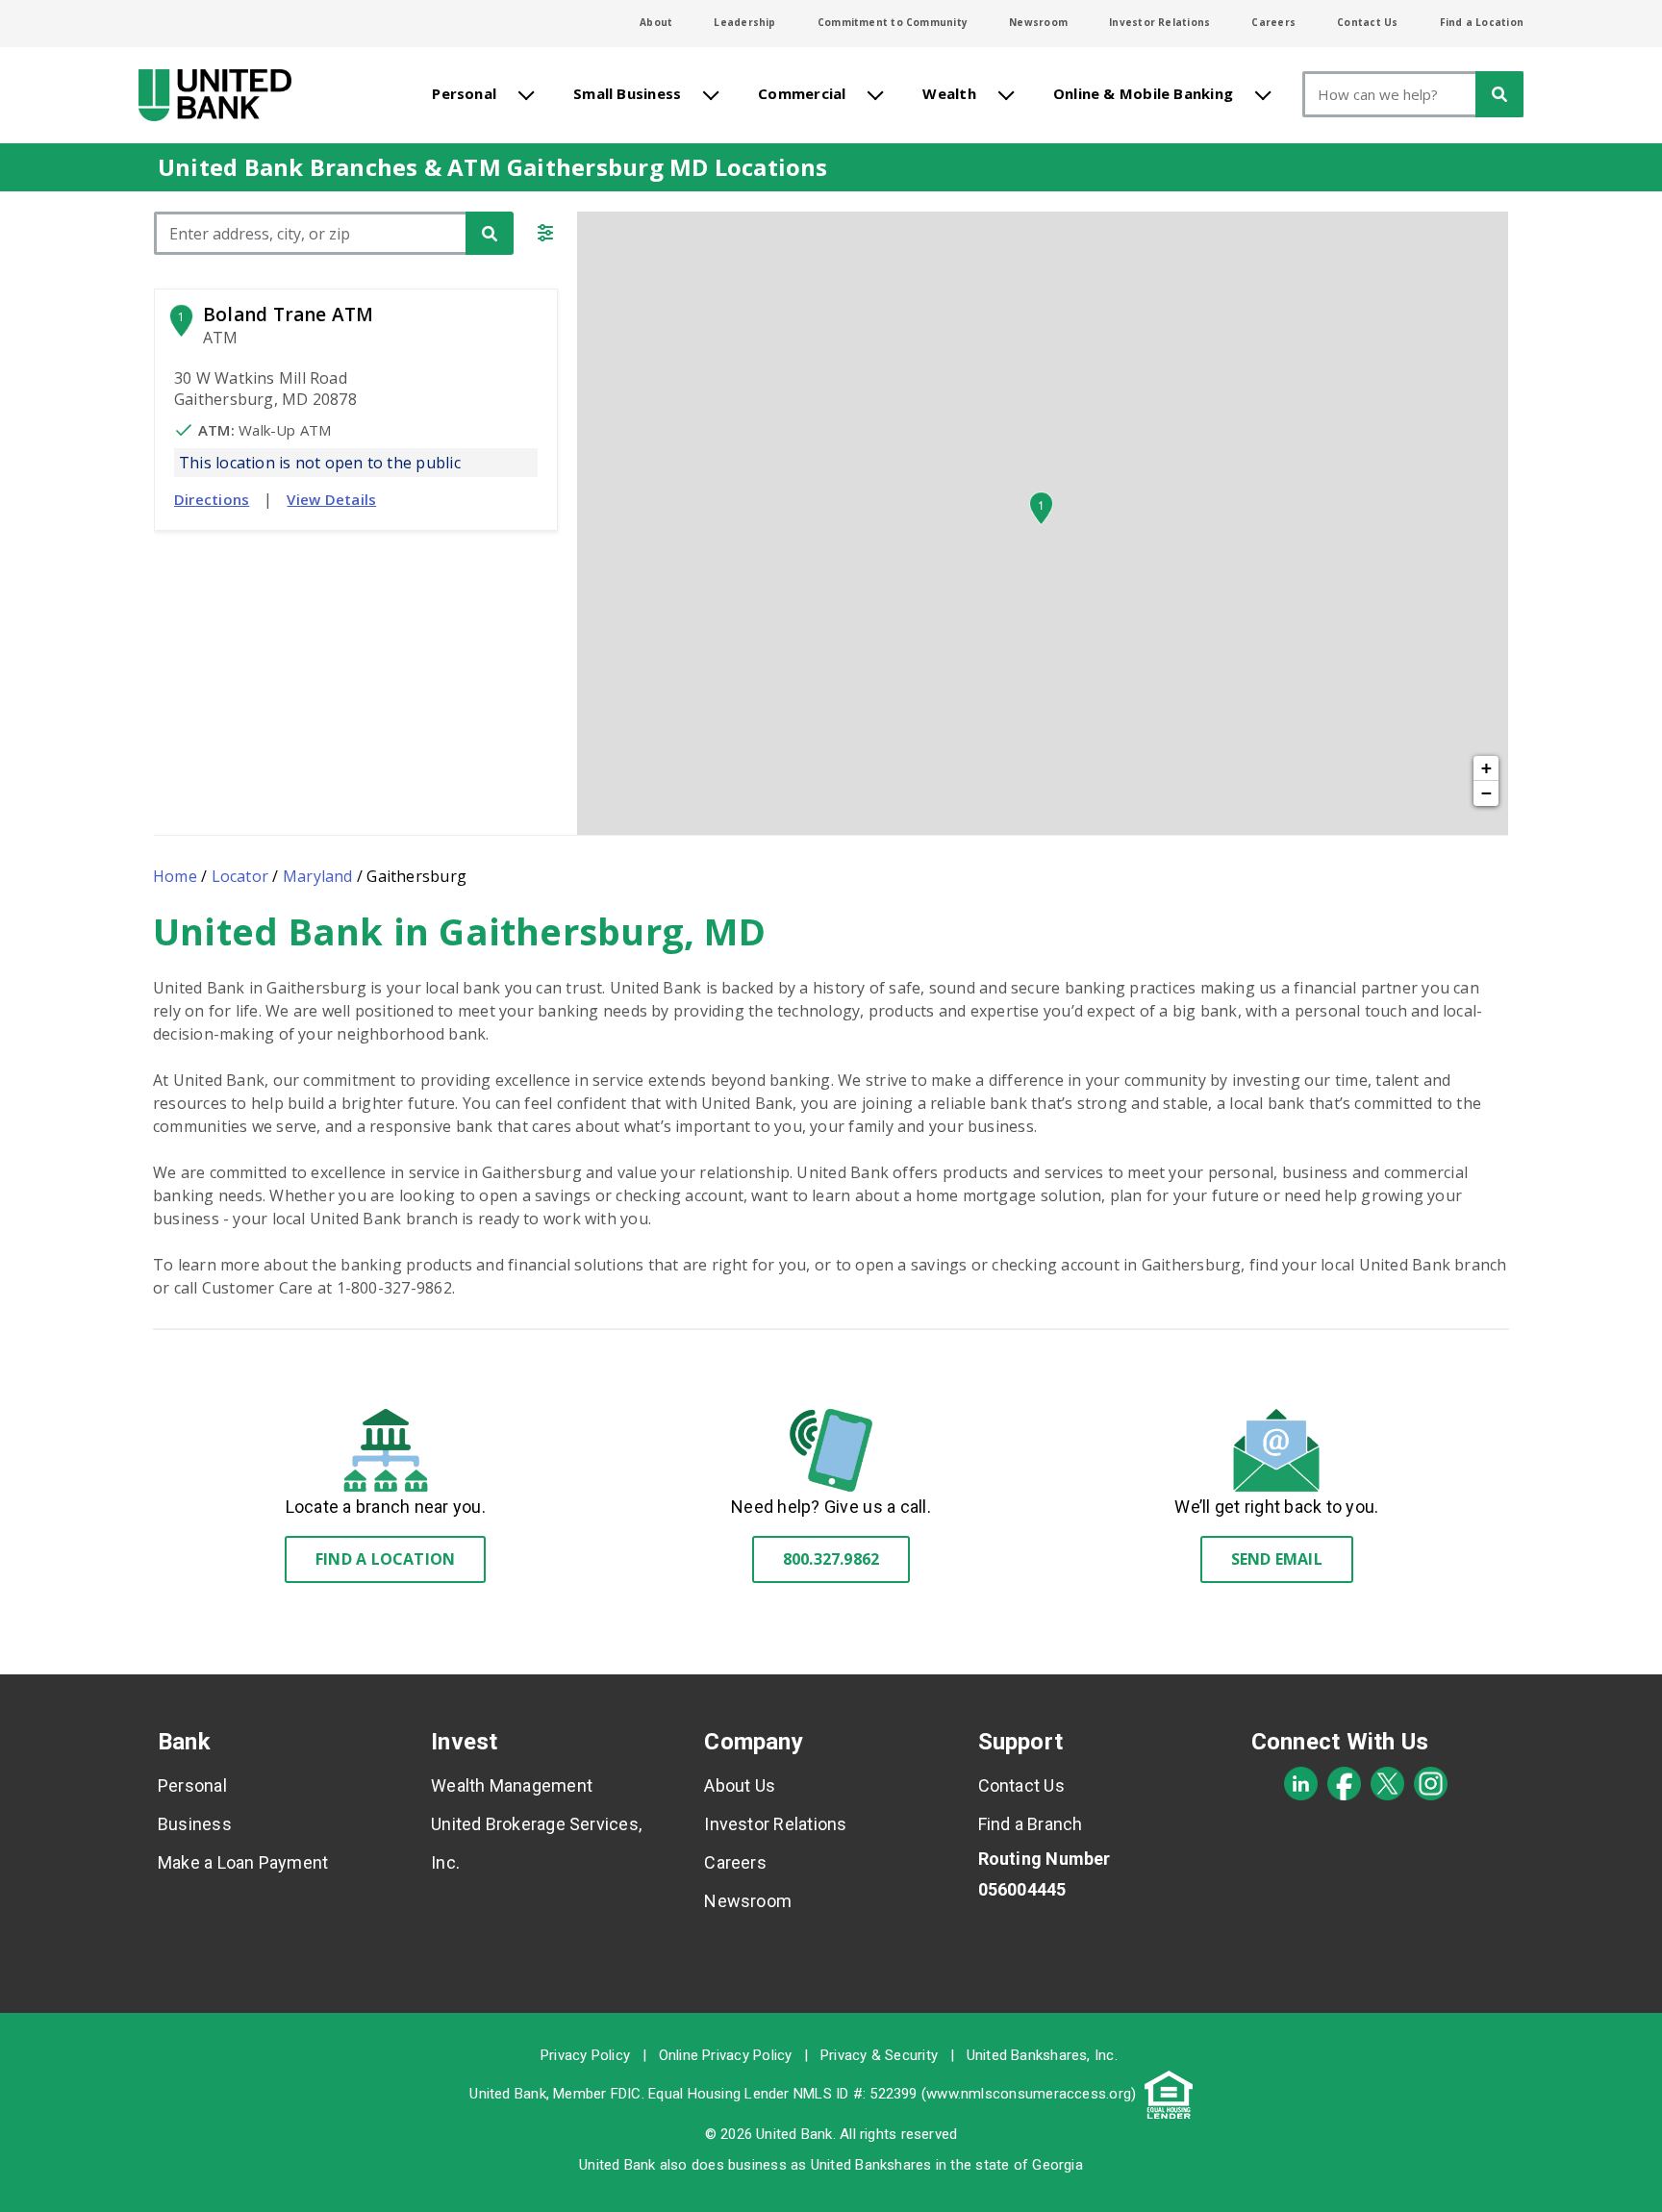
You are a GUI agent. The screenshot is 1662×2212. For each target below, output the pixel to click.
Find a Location (1482, 22)
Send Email (1277, 1559)
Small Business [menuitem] (627, 93)
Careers (1273, 22)
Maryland (318, 876)
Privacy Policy (585, 2055)
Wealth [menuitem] (949, 93)
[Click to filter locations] (545, 236)
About (656, 22)
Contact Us (1367, 22)
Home (175, 876)
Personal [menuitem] (464, 93)
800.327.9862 (831, 1559)
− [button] (1486, 793)
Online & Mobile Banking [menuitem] (1143, 93)
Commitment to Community (893, 22)
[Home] (215, 95)
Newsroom (1038, 22)
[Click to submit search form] (490, 233)
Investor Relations (1159, 22)
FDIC (626, 2094)
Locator (240, 876)
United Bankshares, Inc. (1042, 2055)
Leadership (744, 22)
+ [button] (1486, 768)
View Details (331, 499)
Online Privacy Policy (726, 2055)
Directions (212, 499)
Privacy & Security (879, 2055)
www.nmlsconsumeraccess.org (1029, 2094)
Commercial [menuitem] (802, 93)
